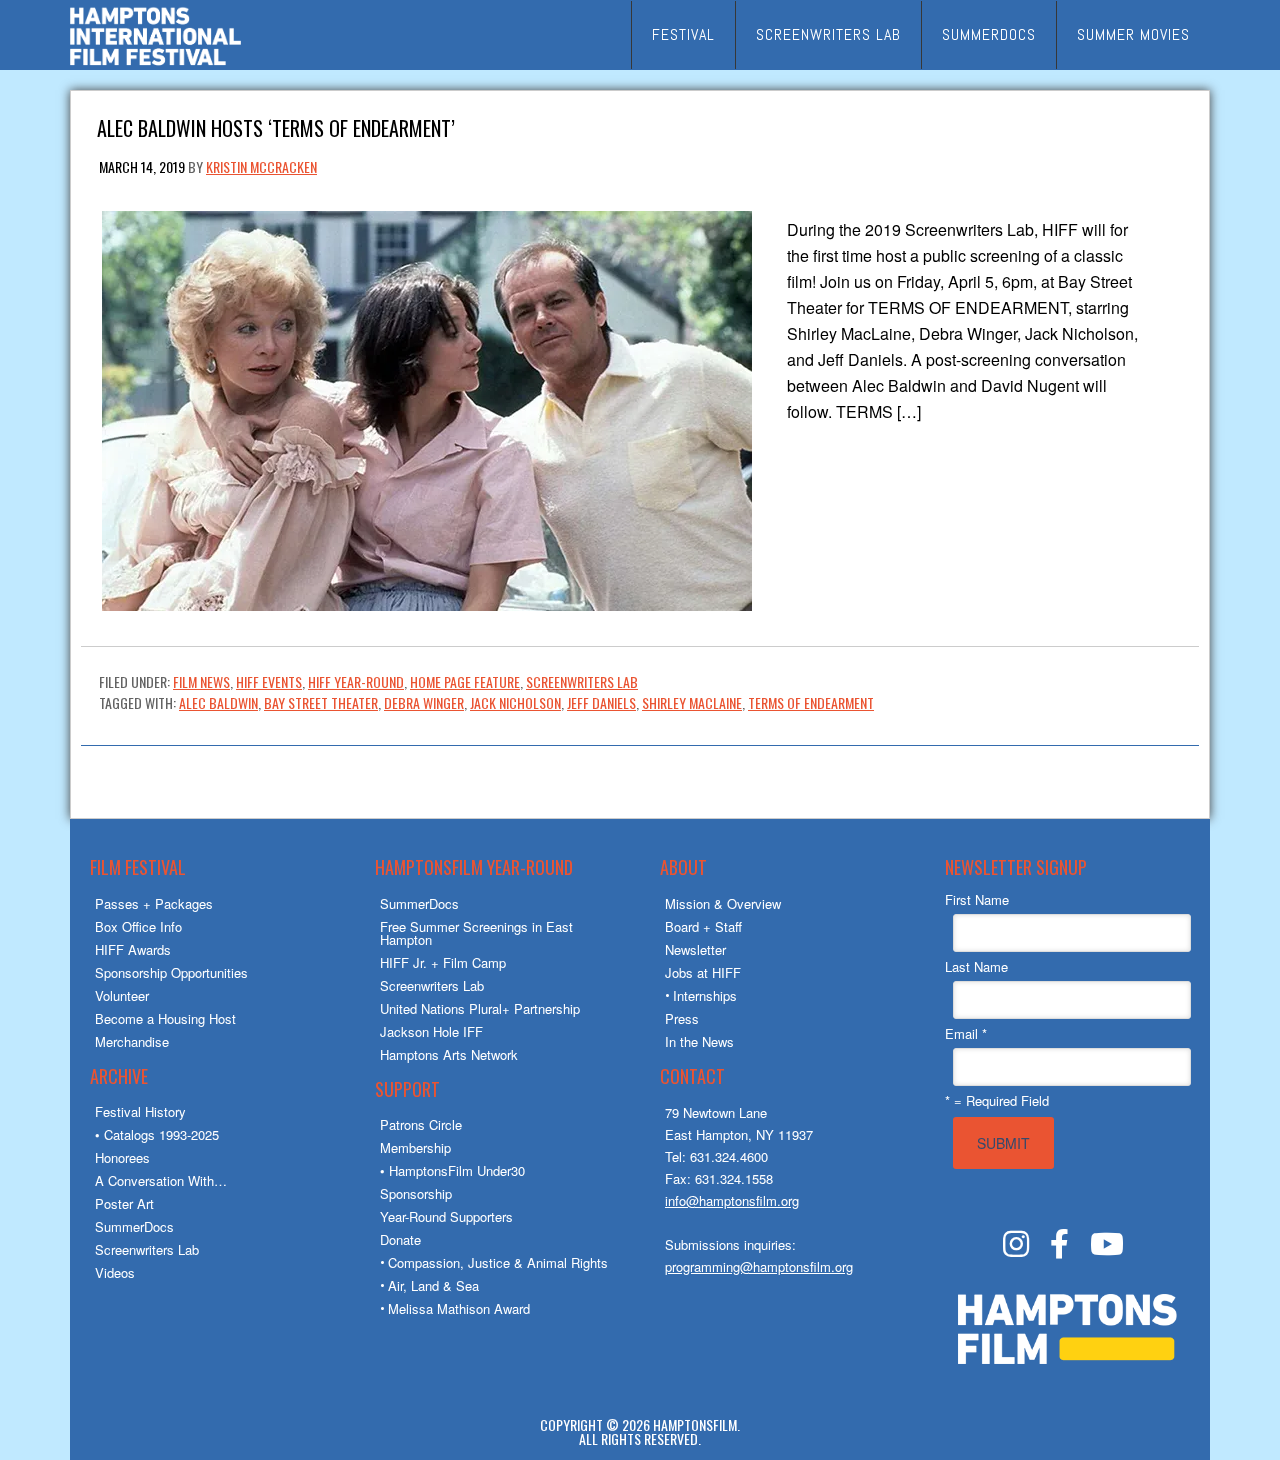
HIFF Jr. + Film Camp (443, 962)
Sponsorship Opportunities (171, 972)
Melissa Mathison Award (459, 1308)
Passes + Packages (154, 903)
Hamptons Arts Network (449, 1054)
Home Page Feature (465, 681)
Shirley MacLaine (692, 702)
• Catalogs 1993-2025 (157, 1134)
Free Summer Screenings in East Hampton (476, 933)
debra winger (424, 702)
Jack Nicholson (515, 702)
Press (682, 1018)
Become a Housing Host (165, 1018)
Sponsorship (416, 1193)
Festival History (140, 1111)
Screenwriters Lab (582, 681)
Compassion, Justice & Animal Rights (498, 1262)
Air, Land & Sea (433, 1285)
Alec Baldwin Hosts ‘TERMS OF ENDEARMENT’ (276, 126)
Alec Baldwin (218, 702)
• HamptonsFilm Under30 (452, 1170)
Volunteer (122, 995)
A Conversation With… (161, 1180)
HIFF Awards (133, 949)
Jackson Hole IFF (431, 1031)
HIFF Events (269, 681)
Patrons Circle (421, 1124)
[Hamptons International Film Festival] (155, 62)
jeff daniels (601, 702)
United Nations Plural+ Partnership (480, 1008)
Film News (201, 681)
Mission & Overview (723, 903)
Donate (400, 1239)
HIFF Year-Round (356, 681)
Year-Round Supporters (446, 1216)
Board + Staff (703, 926)
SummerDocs (134, 1226)
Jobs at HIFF (703, 972)
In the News (699, 1041)
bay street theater (321, 702)
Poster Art (124, 1203)
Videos (115, 1272)
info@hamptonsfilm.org (732, 1200)
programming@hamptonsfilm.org (759, 1266)
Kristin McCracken (261, 166)
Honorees (122, 1157)
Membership (415, 1147)
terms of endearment (811, 702)
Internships (705, 995)
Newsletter (695, 949)
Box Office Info (138, 926)
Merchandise (132, 1041)
